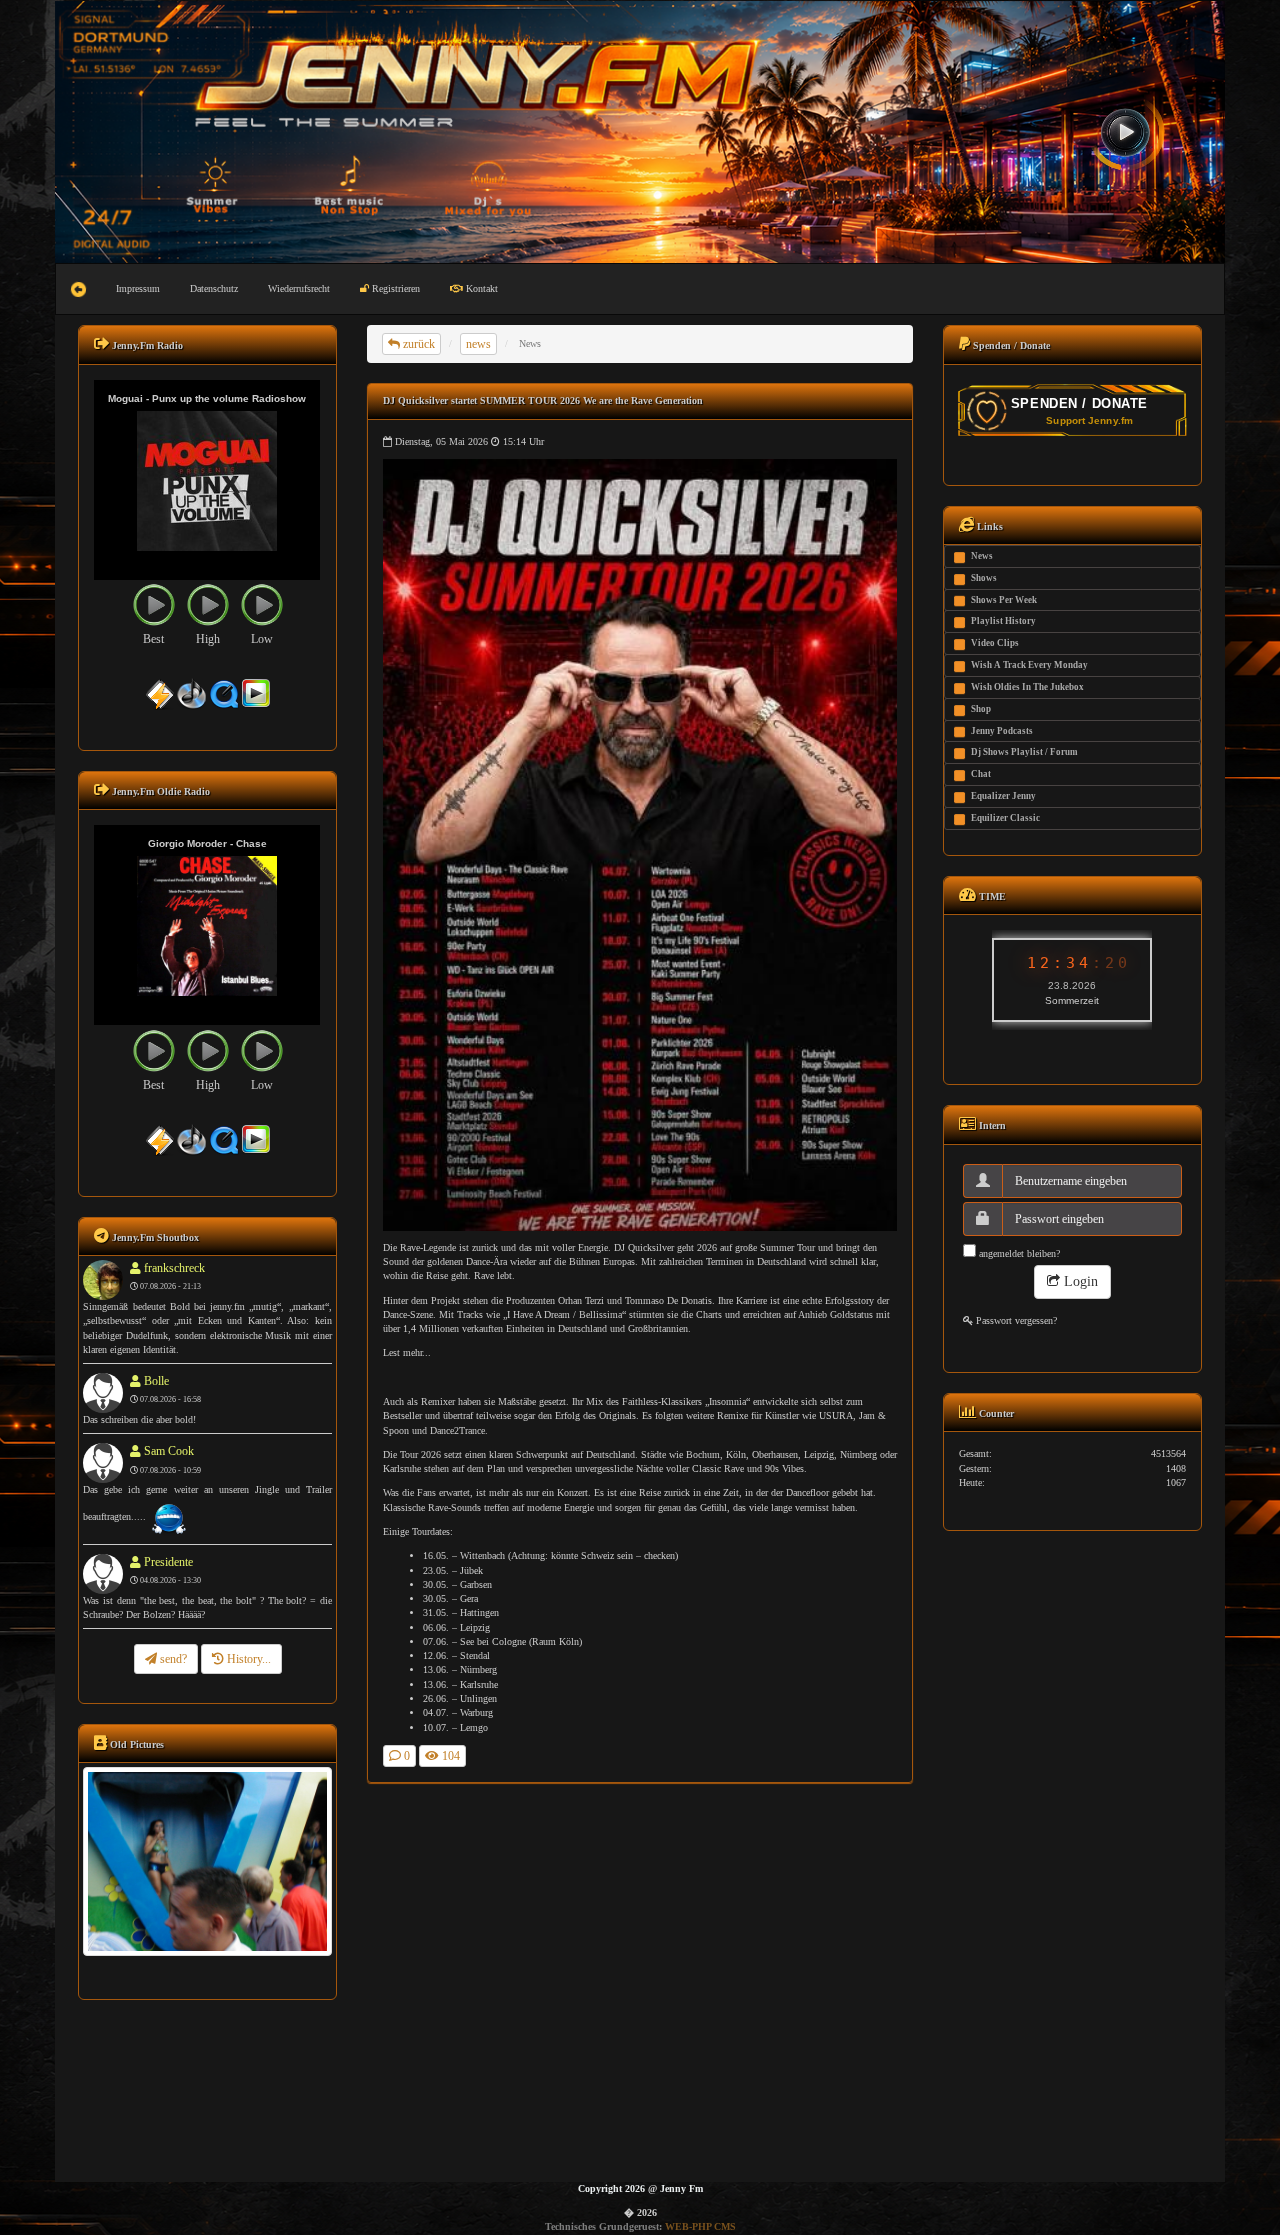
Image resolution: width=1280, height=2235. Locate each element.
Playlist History (1003, 621)
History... (247, 1659)
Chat (981, 774)
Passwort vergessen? (1015, 1320)
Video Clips (995, 643)
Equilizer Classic (1005, 818)
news (478, 344)
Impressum (138, 288)
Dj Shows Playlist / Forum (1024, 752)
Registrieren (394, 288)
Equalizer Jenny (1003, 796)
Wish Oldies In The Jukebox (1027, 687)
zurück (417, 344)
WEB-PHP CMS (700, 2226)
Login (1079, 1281)
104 (449, 1756)
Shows (984, 578)
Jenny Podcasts (1002, 731)
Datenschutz (214, 288)
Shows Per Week (1004, 600)
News (982, 556)
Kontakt (480, 288)
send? (172, 1659)
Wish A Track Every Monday (1029, 665)
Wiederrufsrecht (299, 288)
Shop (981, 709)
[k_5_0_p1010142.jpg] (207, 1860)
